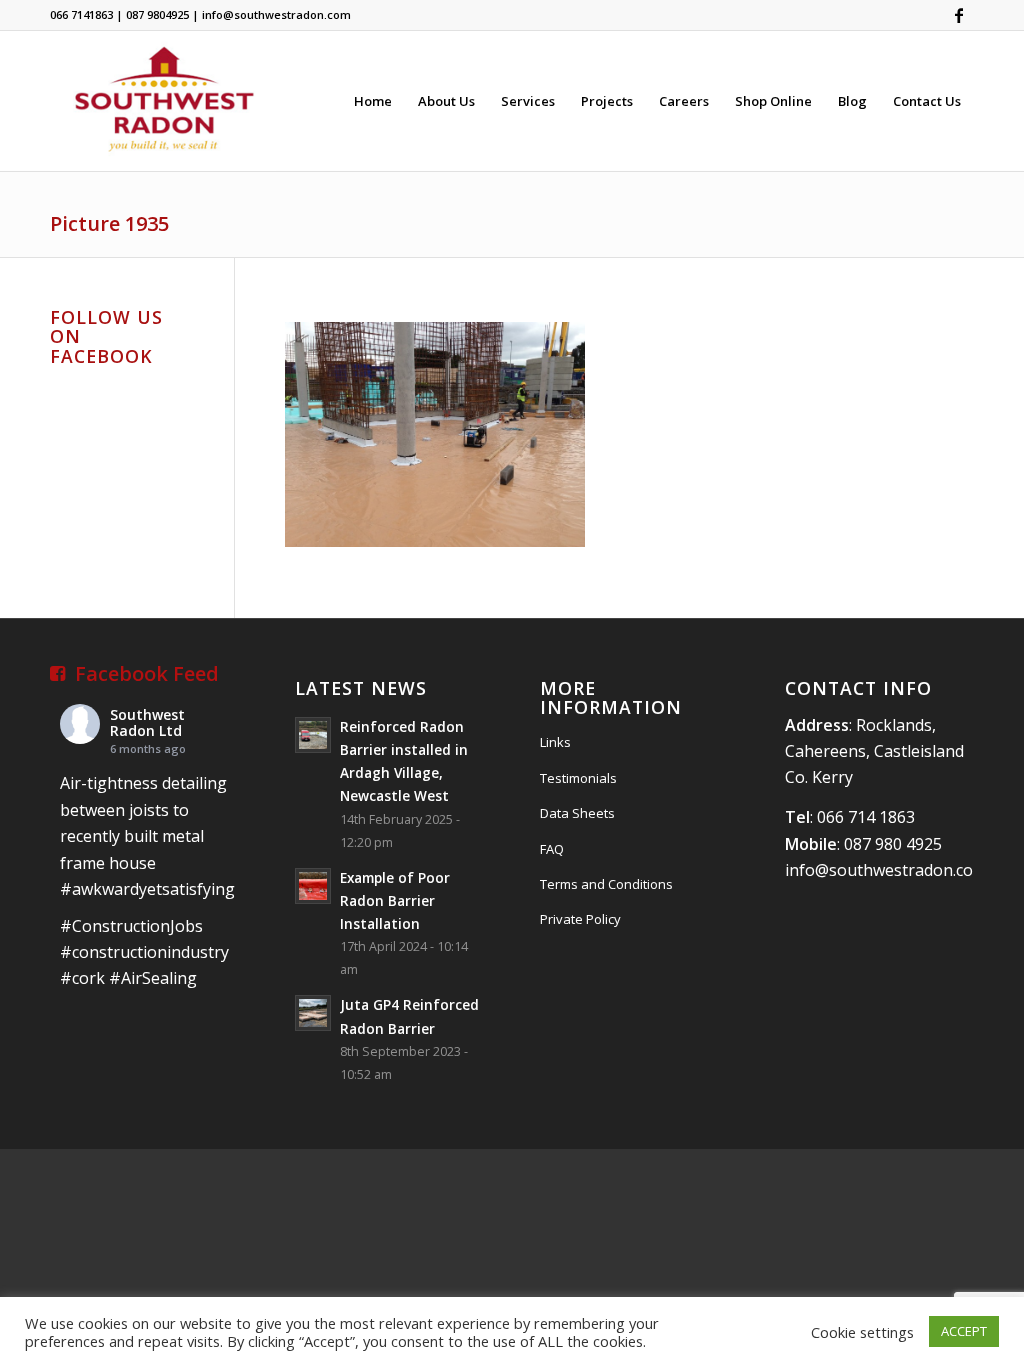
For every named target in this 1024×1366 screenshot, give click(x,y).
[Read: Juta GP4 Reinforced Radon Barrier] (313, 1013)
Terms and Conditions (606, 884)
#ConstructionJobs (131, 926)
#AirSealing (153, 978)
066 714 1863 (866, 817)
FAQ (552, 849)
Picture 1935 (109, 223)
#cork (82, 978)
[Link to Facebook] (959, 15)
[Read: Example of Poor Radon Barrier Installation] (313, 886)
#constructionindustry (144, 952)
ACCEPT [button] (964, 1331)
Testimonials (578, 778)
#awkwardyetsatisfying (147, 889)
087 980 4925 (893, 844)
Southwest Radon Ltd (147, 723)
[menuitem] (373, 101)
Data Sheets (577, 813)
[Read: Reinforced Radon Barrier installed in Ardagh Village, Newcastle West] (313, 735)
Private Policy (580, 919)
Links (555, 742)
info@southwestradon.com (886, 870)
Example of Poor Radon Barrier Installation (395, 900)
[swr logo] (163, 101)
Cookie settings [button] (862, 1332)
